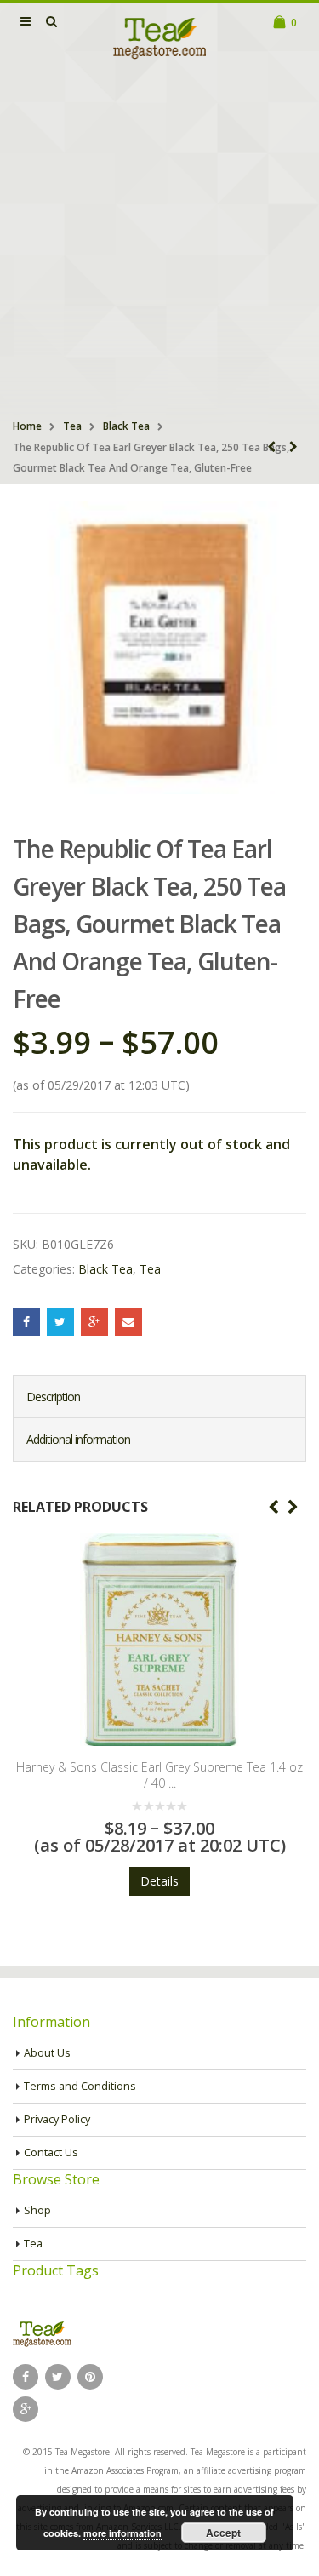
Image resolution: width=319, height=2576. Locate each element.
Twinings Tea (284, 1767)
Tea (72, 426)
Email (128, 1322)
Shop (37, 2210)
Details (284, 1865)
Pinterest (90, 2377)
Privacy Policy (57, 2119)
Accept (223, 2533)
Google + (94, 1322)
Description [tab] (53, 1397)
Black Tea (126, 426)
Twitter (60, 1322)
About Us (47, 2053)
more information (122, 2533)
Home (27, 426)
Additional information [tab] (78, 1439)
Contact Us (51, 2152)
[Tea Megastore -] (160, 37)
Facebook (26, 1322)
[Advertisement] (159, 241)
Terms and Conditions (80, 2086)
